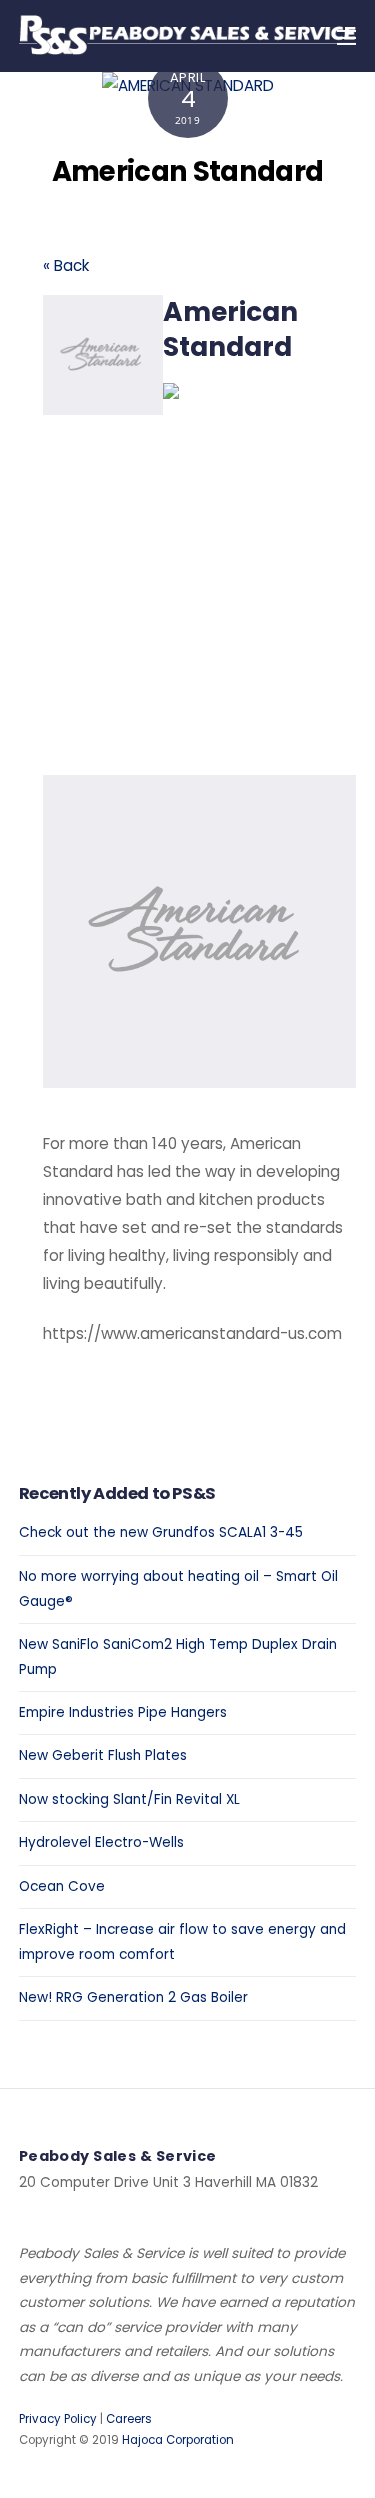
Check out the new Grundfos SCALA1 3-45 (161, 1532)
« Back (66, 265)
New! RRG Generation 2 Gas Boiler (133, 1997)
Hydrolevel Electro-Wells (101, 1842)
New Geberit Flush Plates (103, 1755)
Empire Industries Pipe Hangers (123, 1712)
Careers (129, 2419)
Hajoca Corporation (178, 2440)
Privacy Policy (58, 2419)
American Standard (187, 171)
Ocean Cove (62, 1886)
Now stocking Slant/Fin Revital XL (129, 1799)
